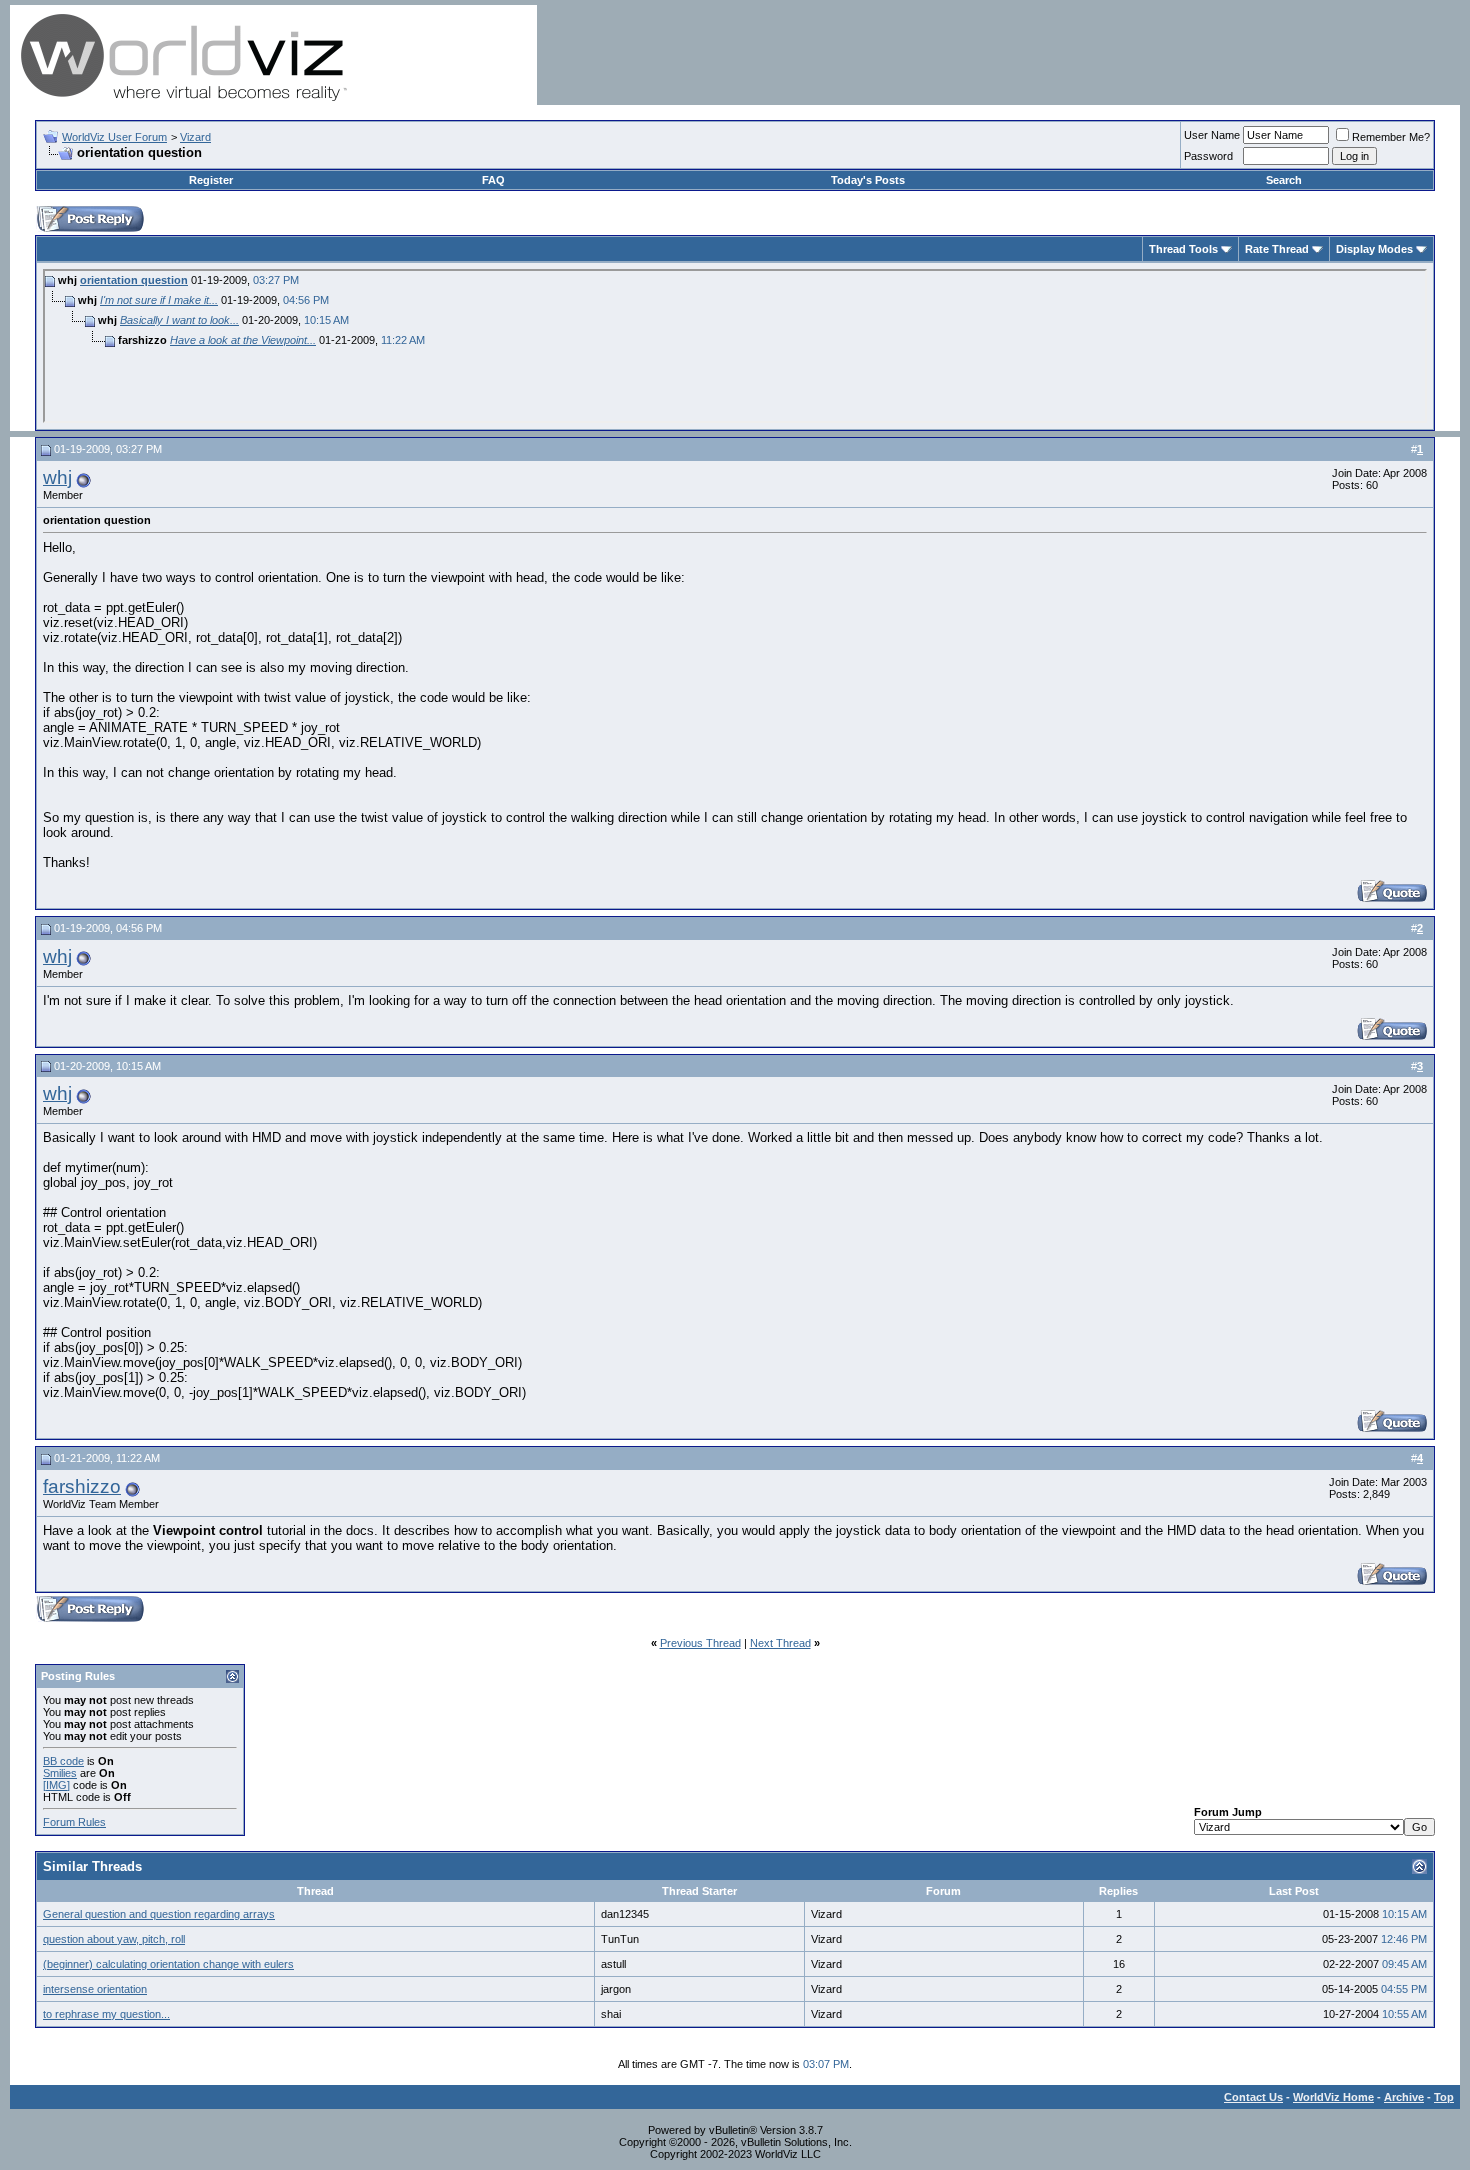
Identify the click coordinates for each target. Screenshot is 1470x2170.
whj (57, 477)
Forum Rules (74, 1822)
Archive (1404, 2097)
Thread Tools (1183, 249)
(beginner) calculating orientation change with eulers (168, 1964)
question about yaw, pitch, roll (114, 1939)
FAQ (493, 180)
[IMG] (56, 1785)
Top (1444, 2097)
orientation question (134, 280)
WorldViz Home (1333, 2097)
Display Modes (1374, 249)
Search (1284, 180)
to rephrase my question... (106, 2014)
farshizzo (82, 1486)
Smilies (60, 1773)
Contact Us (1253, 2097)
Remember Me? (1391, 137)
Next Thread (780, 1643)
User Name (1212, 135)
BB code (63, 1761)
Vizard (195, 137)
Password (1208, 156)
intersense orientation (95, 1989)
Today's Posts (868, 180)
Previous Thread (700, 1643)
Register (211, 180)
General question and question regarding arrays (159, 1914)
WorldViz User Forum (114, 137)
